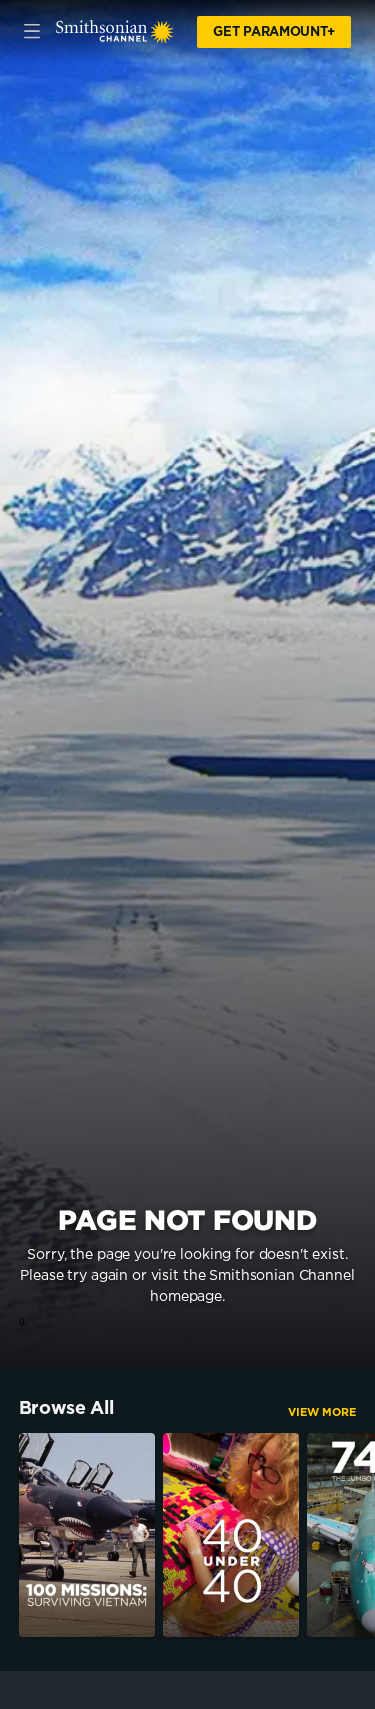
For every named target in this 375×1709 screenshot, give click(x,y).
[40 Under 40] (231, 1535)
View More (322, 1412)
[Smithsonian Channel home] (115, 32)
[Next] (365, 1535)
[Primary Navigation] (32, 32)
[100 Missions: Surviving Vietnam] (87, 1535)
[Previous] (9, 1535)
